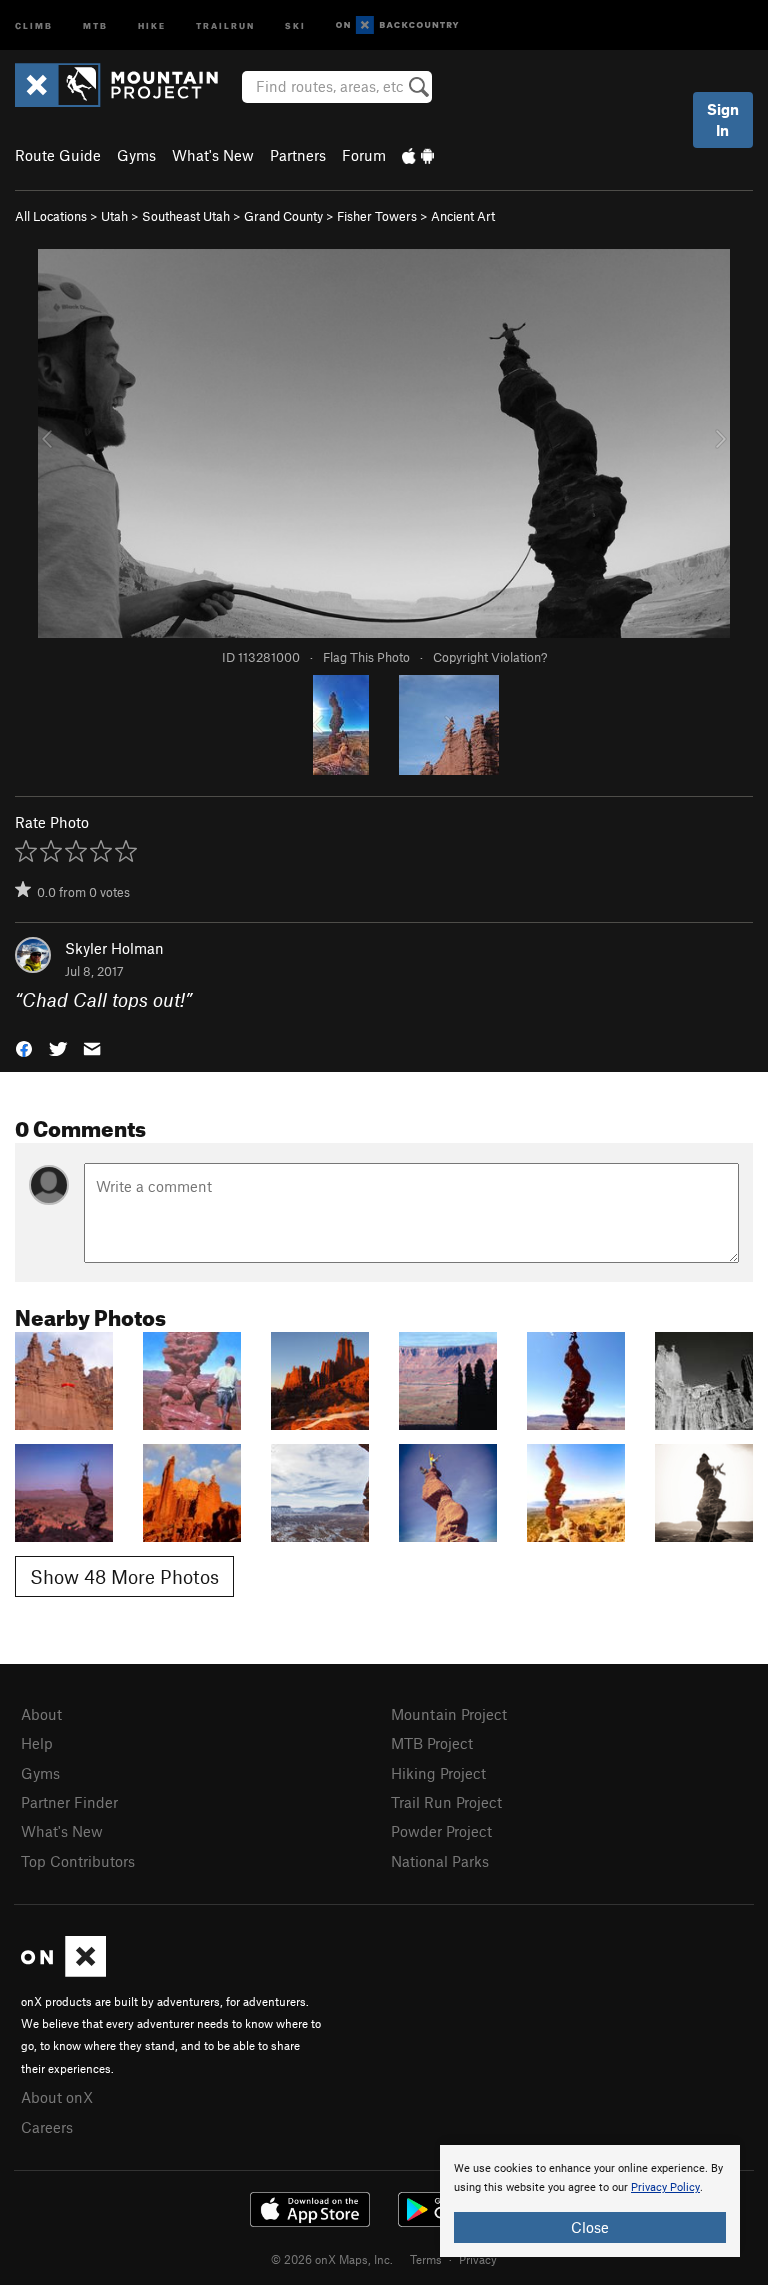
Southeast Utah (186, 216)
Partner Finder (69, 1802)
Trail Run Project (446, 1802)
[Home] (126, 85)
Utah (114, 216)
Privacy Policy (665, 2187)
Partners (298, 155)
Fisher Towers (377, 216)
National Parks (440, 1861)
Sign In (723, 119)
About (41, 1714)
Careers (47, 2127)
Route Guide (58, 155)
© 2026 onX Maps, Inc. (332, 2259)
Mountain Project (449, 1714)
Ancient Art (463, 216)
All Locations (51, 216)
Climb (34, 24)
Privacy (478, 2259)
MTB (95, 24)
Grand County (283, 216)
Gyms (136, 155)
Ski (295, 24)
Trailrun (225, 24)
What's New (213, 155)
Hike (152, 24)
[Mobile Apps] (418, 155)
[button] (24, 1046)
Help (37, 1743)
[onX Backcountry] (397, 25)
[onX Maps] (63, 1971)
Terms (426, 2259)
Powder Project (441, 1831)
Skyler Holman (114, 948)
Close (590, 2227)
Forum (364, 155)
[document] (590, 2201)
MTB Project (432, 1743)
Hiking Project (438, 1773)
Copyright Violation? (490, 657)
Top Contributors (78, 1861)
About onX (57, 2097)
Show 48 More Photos (124, 1576)
